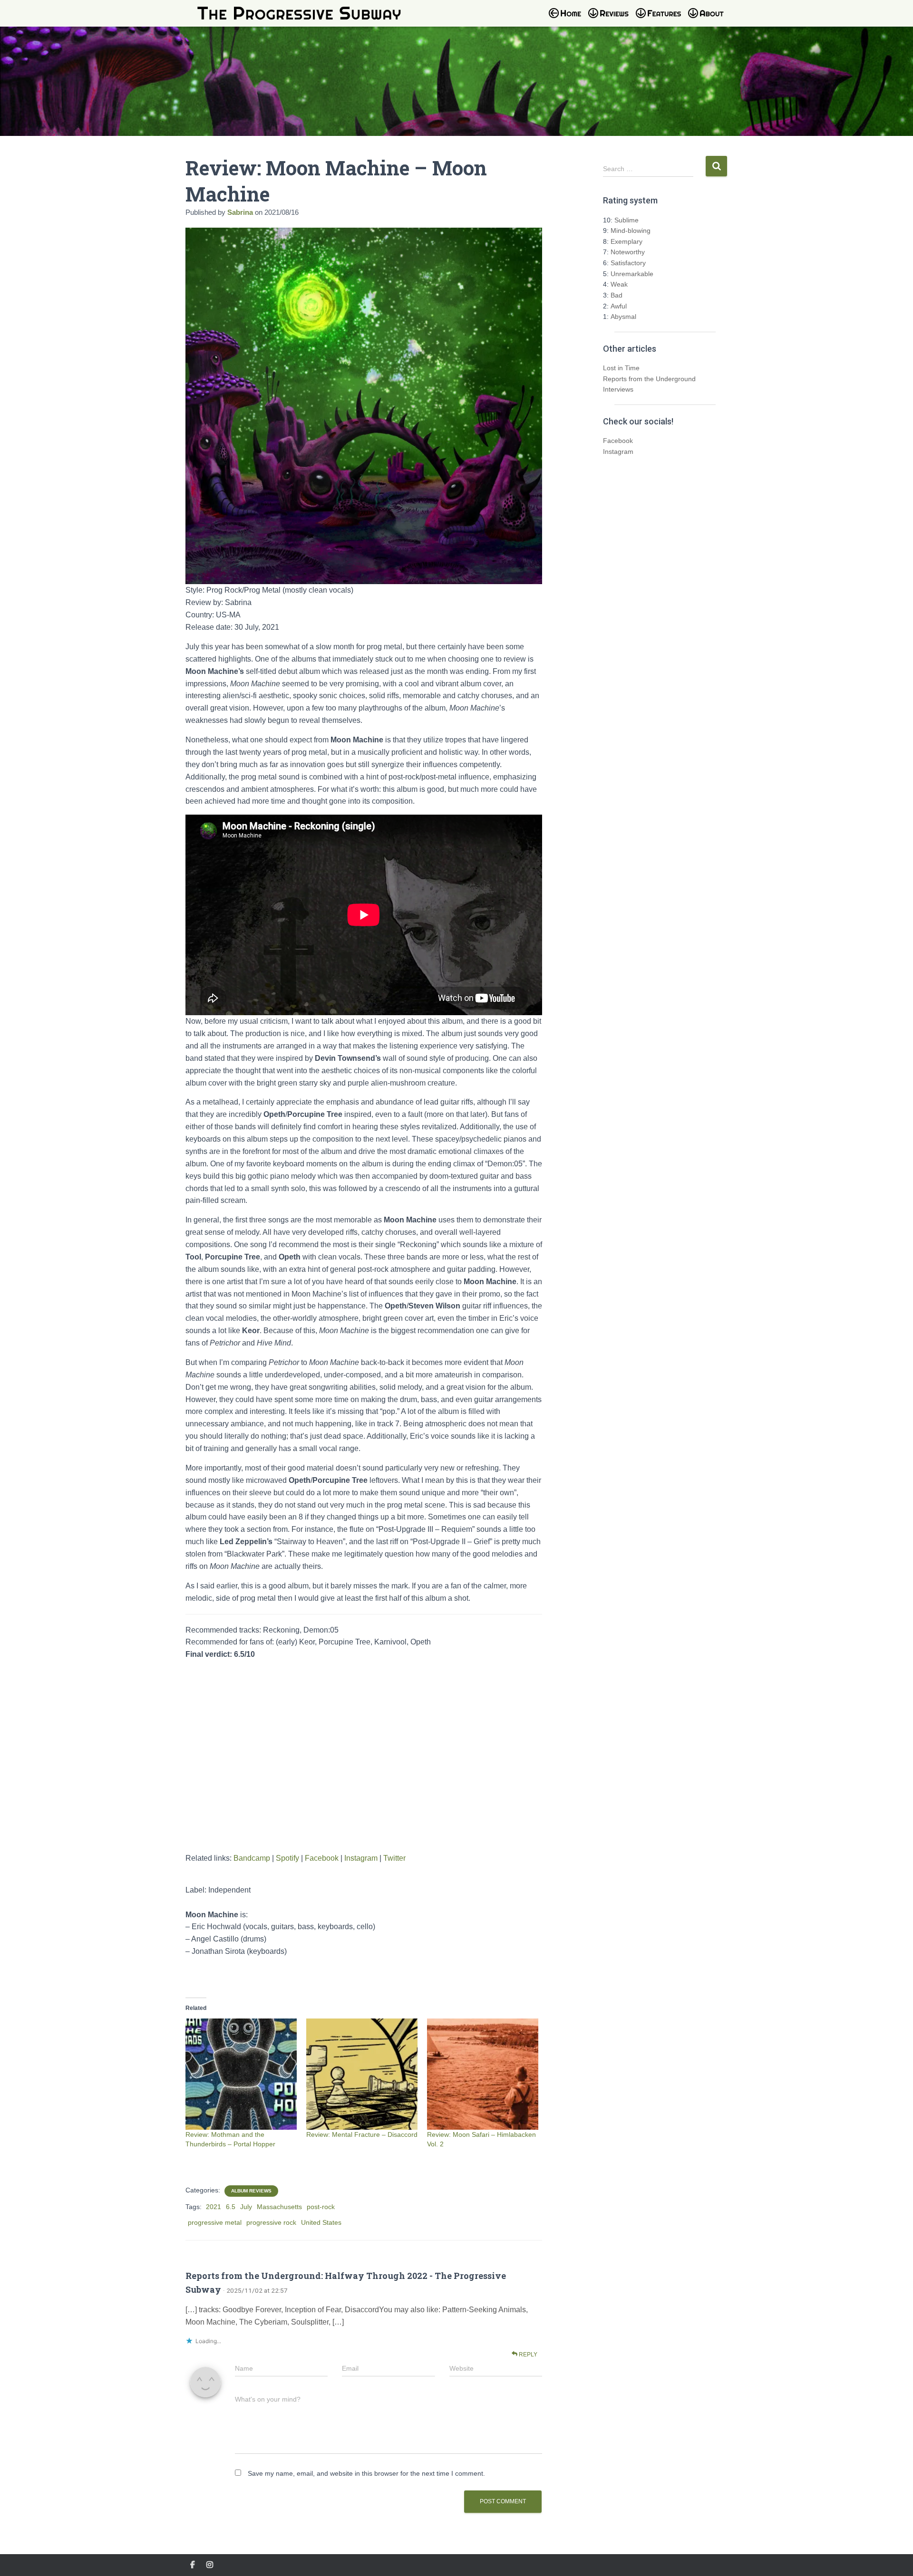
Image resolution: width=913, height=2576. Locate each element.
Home (568, 19)
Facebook (322, 1858)
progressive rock (271, 2222)
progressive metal (215, 2222)
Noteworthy (628, 252)
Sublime (626, 220)
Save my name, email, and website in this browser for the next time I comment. (366, 2473)
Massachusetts (279, 2207)
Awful (619, 306)
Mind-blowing (631, 231)
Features (661, 19)
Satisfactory (628, 263)
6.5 (231, 2207)
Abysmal (623, 317)
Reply (527, 2355)
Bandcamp (252, 1858)
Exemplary (626, 241)
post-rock (321, 2207)
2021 (214, 2207)
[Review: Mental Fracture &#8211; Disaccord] (362, 2074)
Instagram (361, 1858)
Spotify (287, 1858)
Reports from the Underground (649, 379)
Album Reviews (251, 2191)
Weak (619, 284)
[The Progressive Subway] (299, 13)
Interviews (618, 389)
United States (321, 2222)
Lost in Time (621, 368)
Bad (617, 295)
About (711, 19)
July (246, 2207)
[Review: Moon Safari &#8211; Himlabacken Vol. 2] (483, 2074)
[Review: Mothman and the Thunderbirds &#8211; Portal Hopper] (241, 2074)
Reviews (611, 19)
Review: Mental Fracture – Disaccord (362, 2134)
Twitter (394, 1858)
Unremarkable (632, 274)
